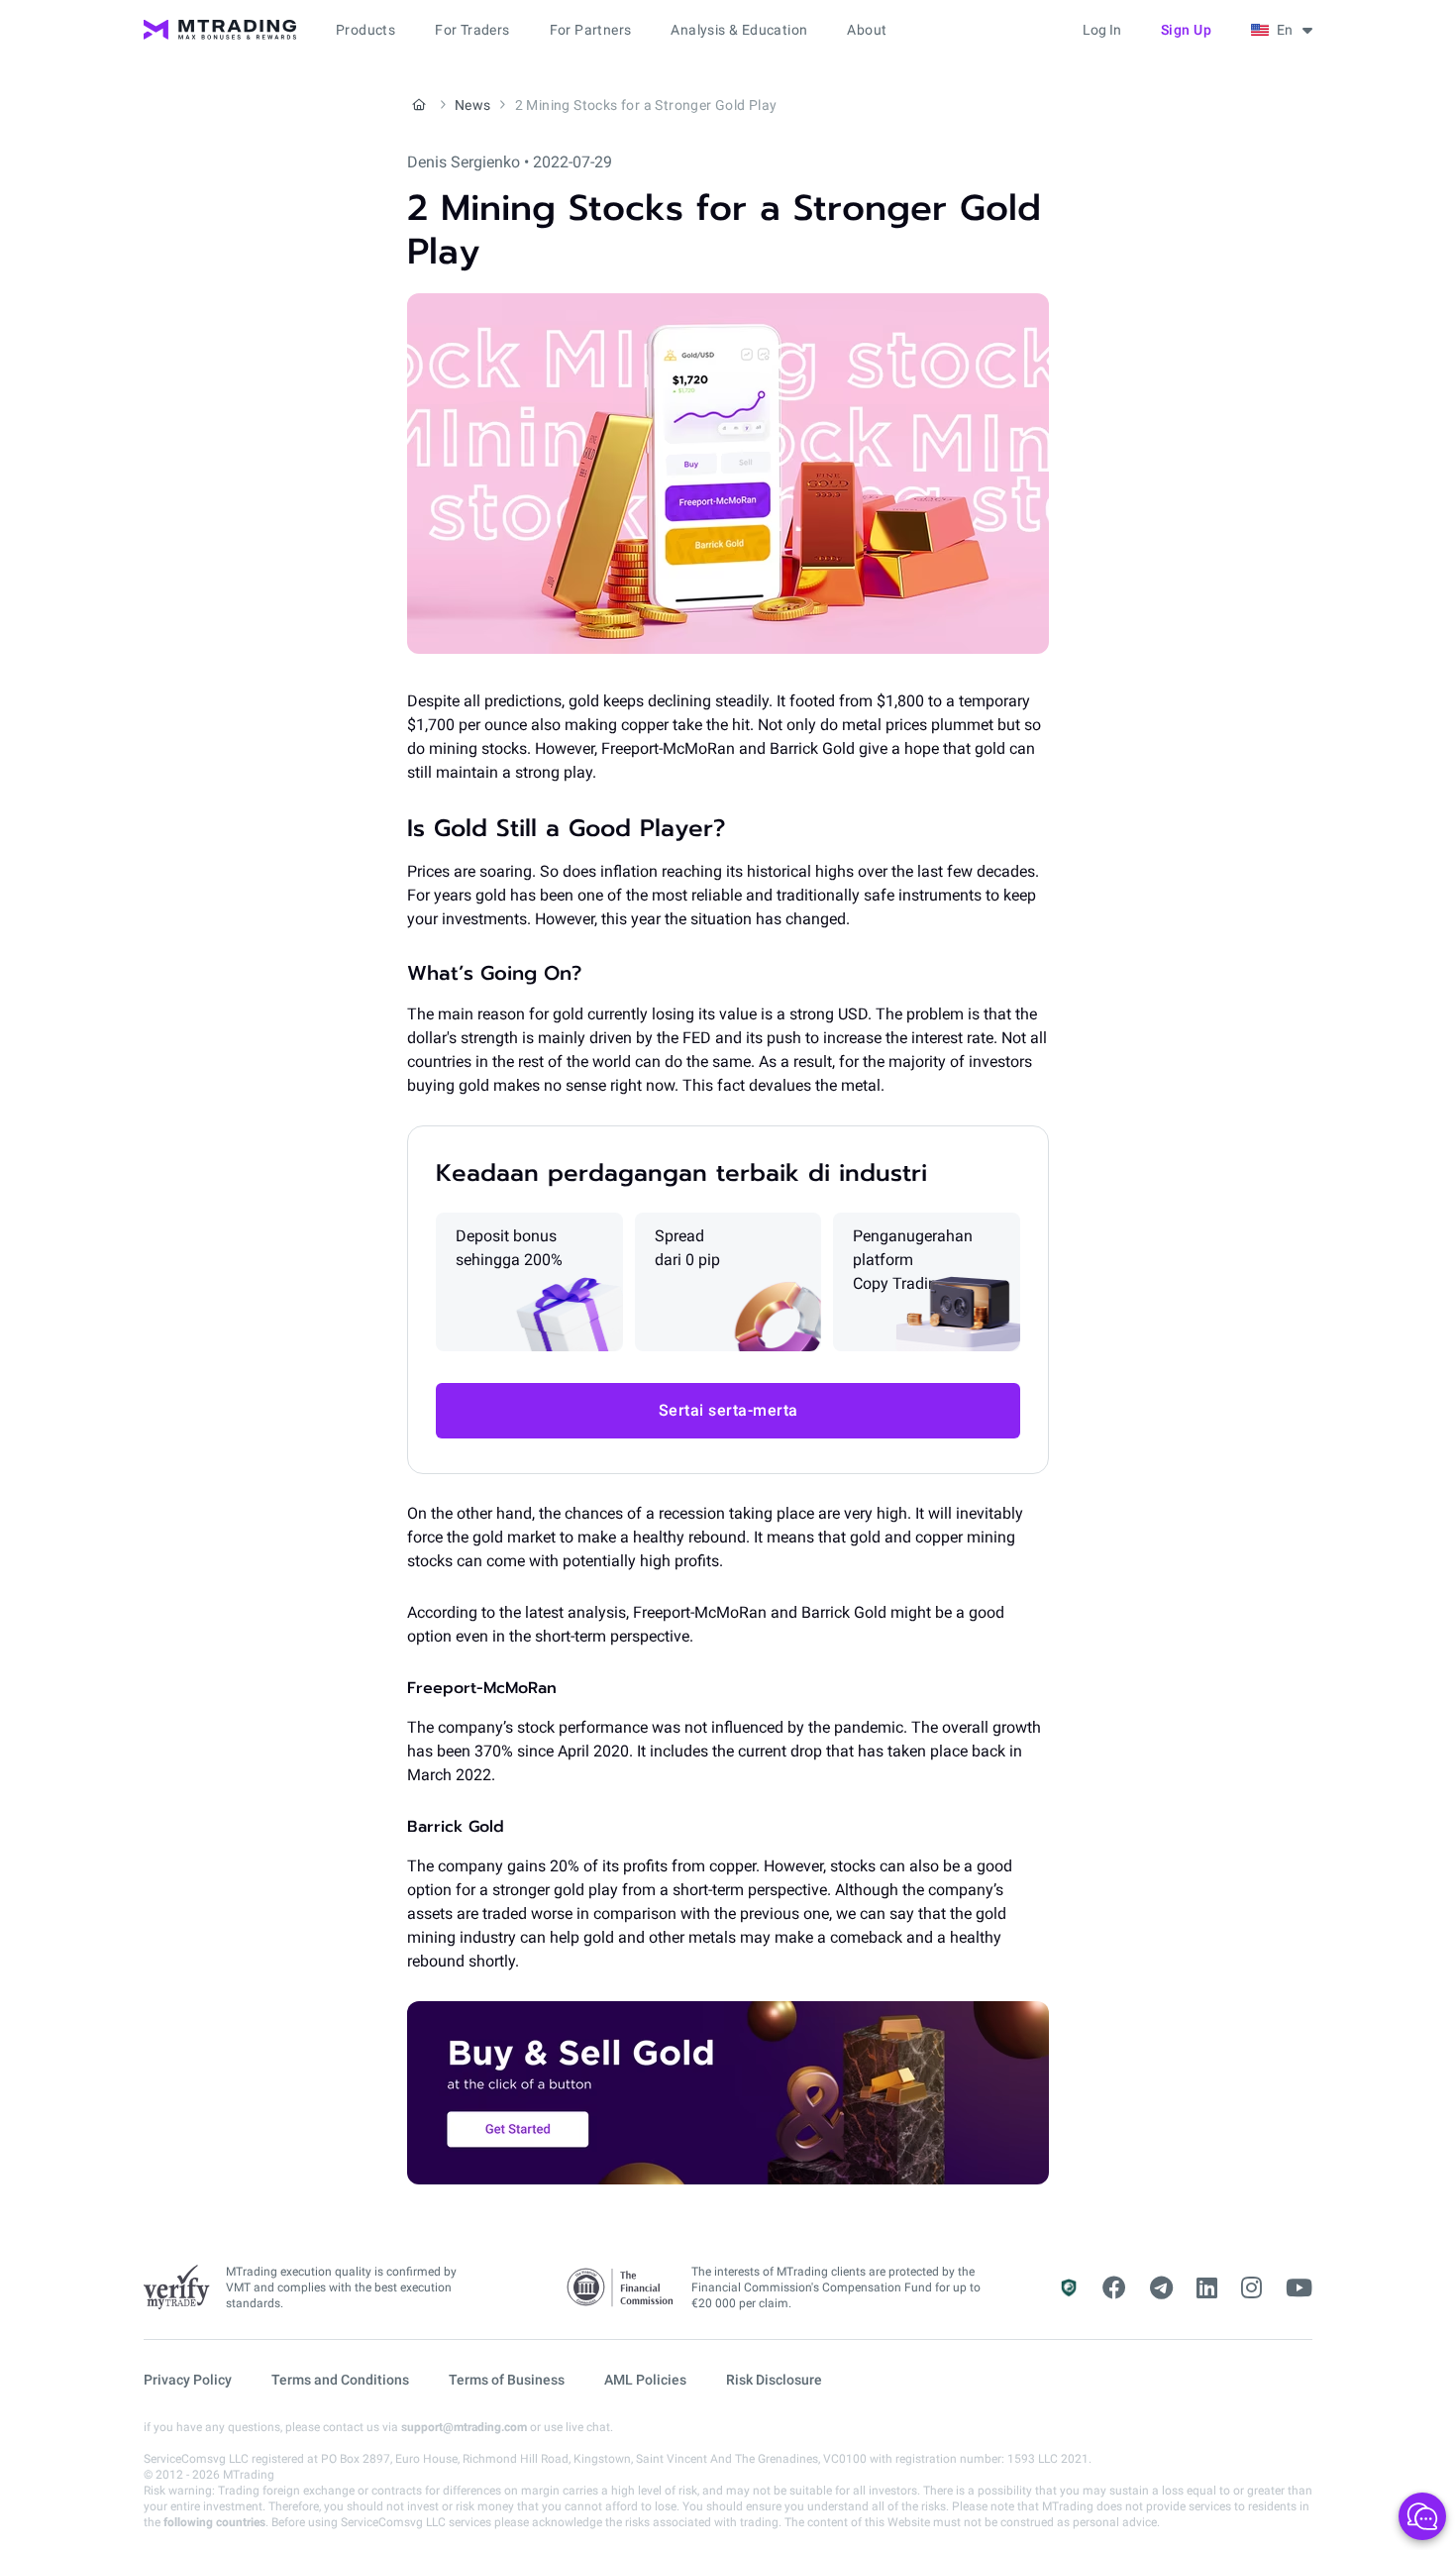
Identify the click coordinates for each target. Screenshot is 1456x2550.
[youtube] (1299, 2288)
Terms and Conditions (340, 2380)
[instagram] (1251, 2288)
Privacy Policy (188, 2380)
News (473, 105)
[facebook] (1114, 2288)
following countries (214, 2522)
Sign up (1187, 30)
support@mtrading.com (464, 2427)
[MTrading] (220, 30)
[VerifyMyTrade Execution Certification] (177, 2287)
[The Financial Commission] (621, 2288)
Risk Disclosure (774, 2380)
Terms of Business (507, 2380)
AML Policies (645, 2380)
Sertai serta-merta (728, 1410)
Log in (1102, 30)
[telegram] (1161, 2288)
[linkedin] (1207, 2288)
